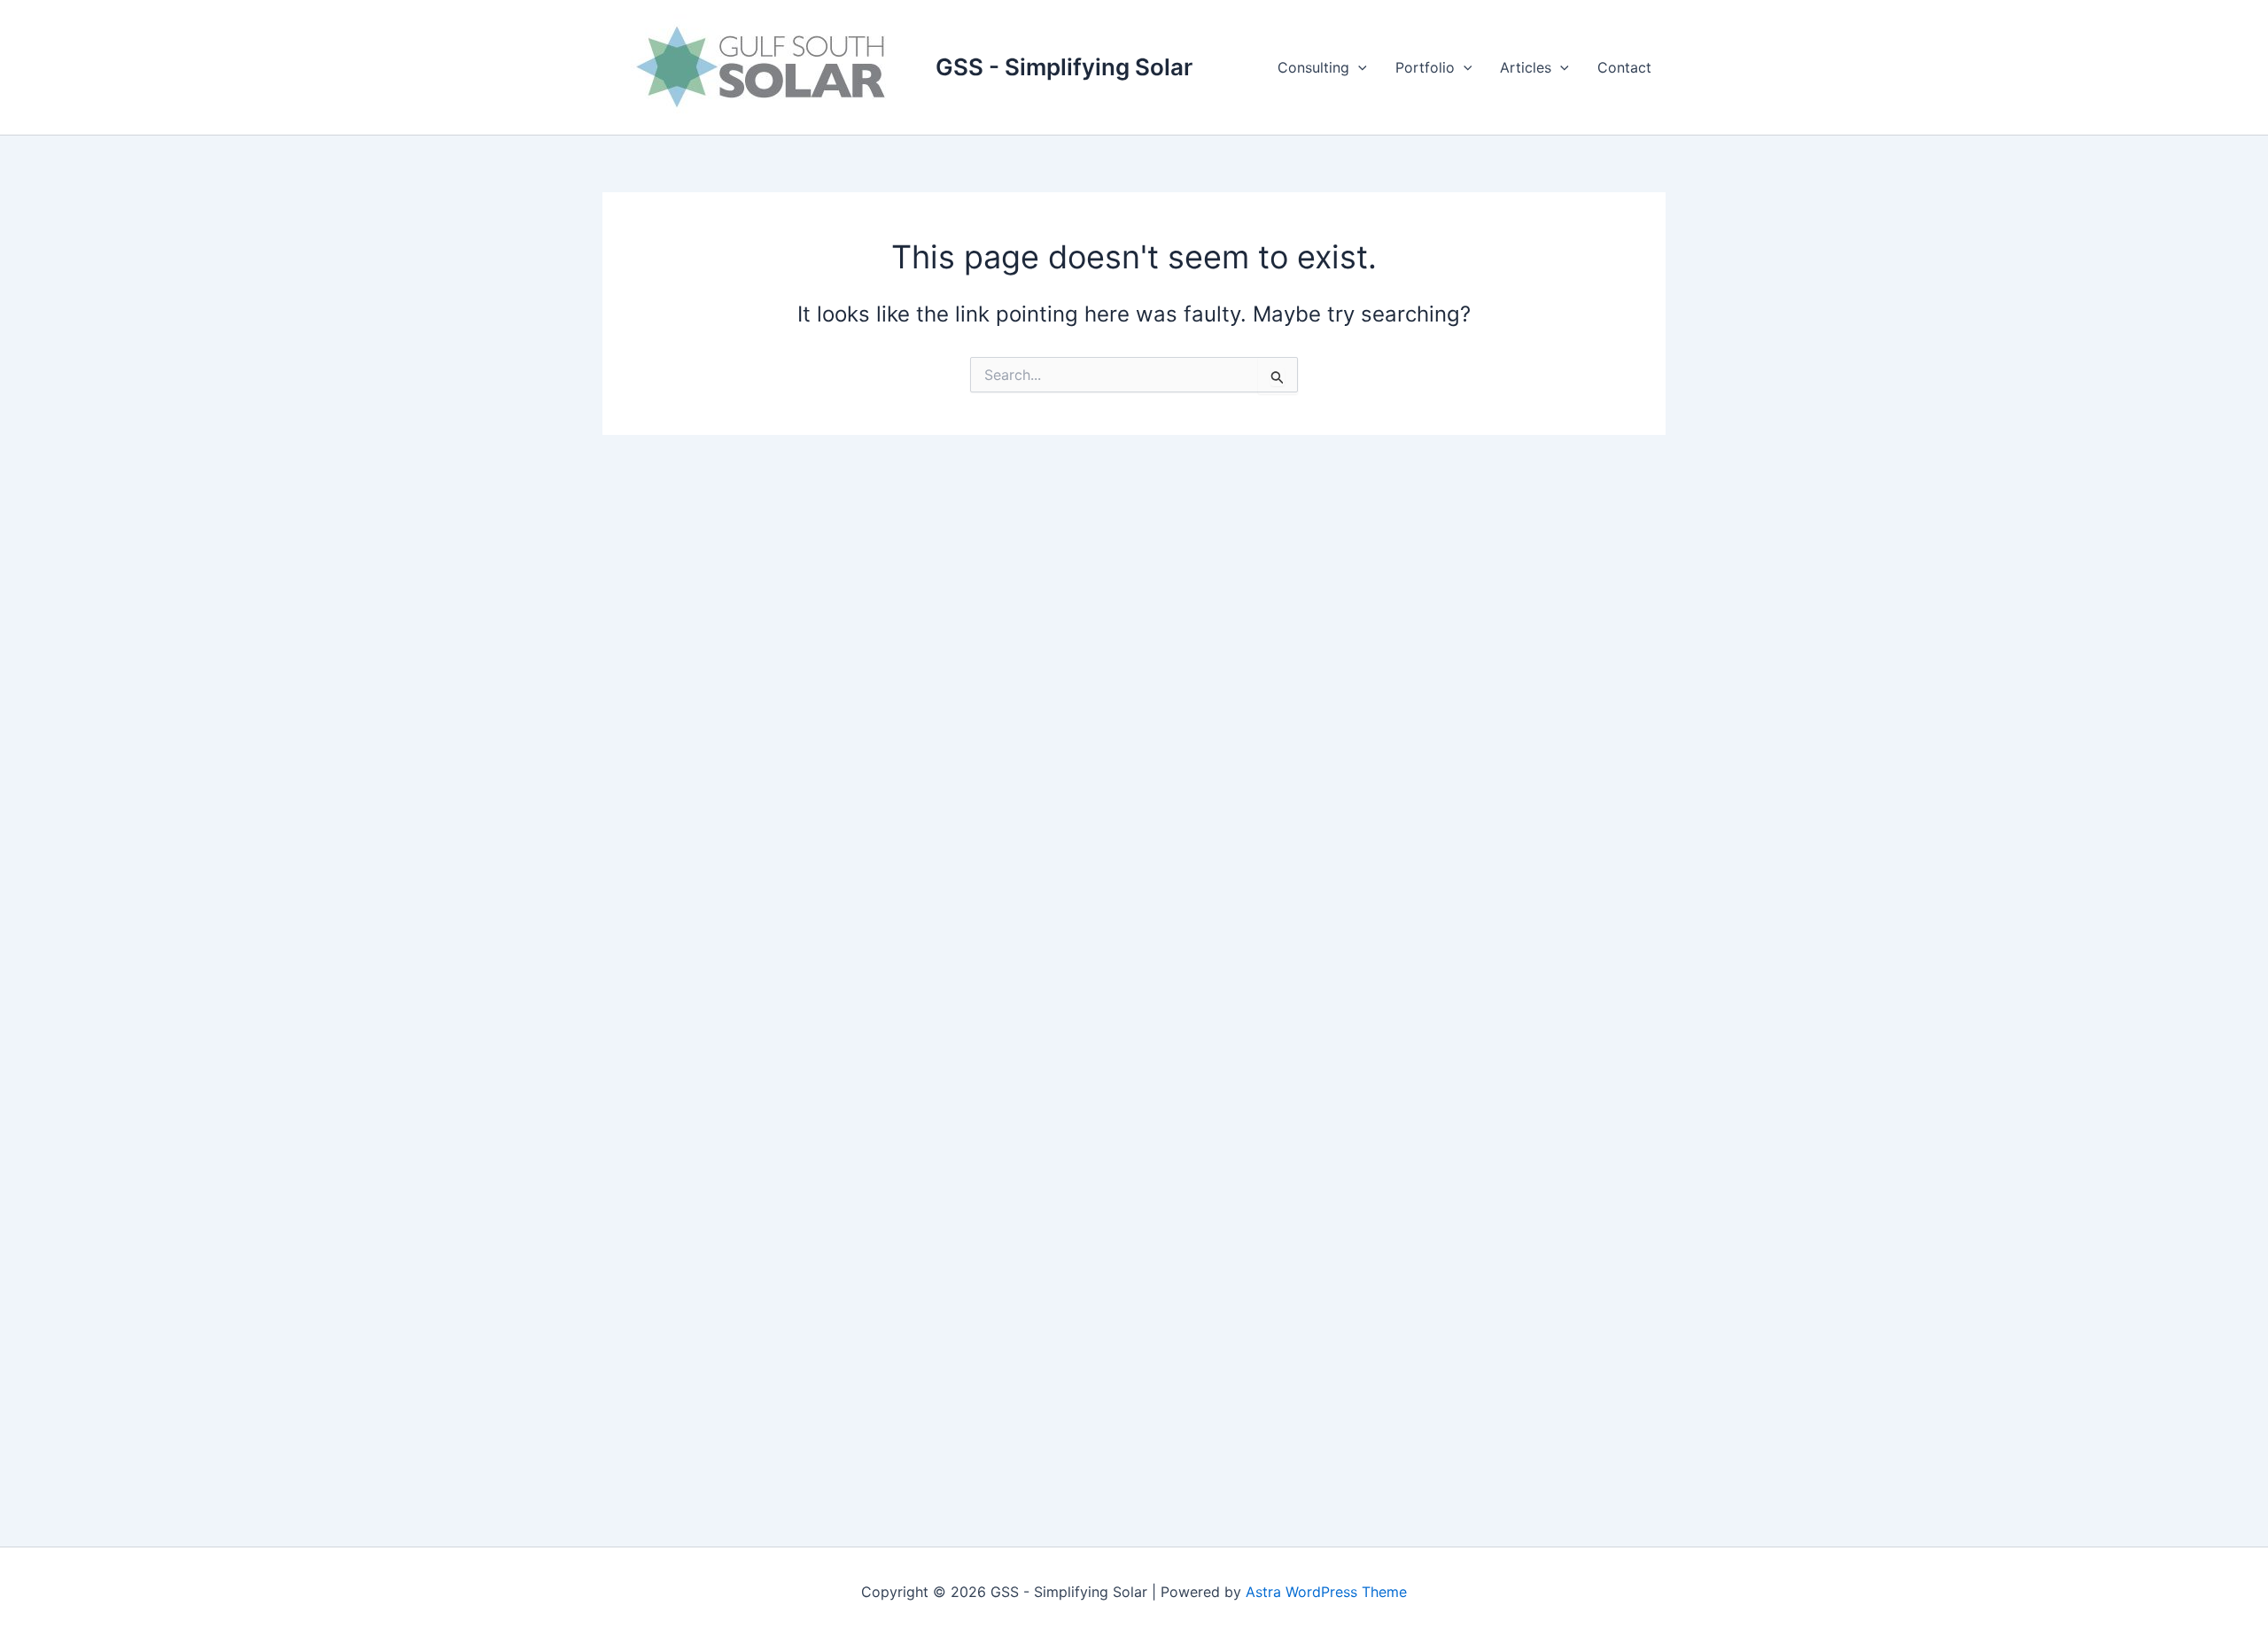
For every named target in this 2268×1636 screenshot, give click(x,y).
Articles (1526, 67)
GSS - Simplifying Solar (1064, 67)
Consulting (1313, 67)
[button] (1358, 67)
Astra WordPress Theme (1326, 1592)
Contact (1624, 67)
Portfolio (1425, 67)
